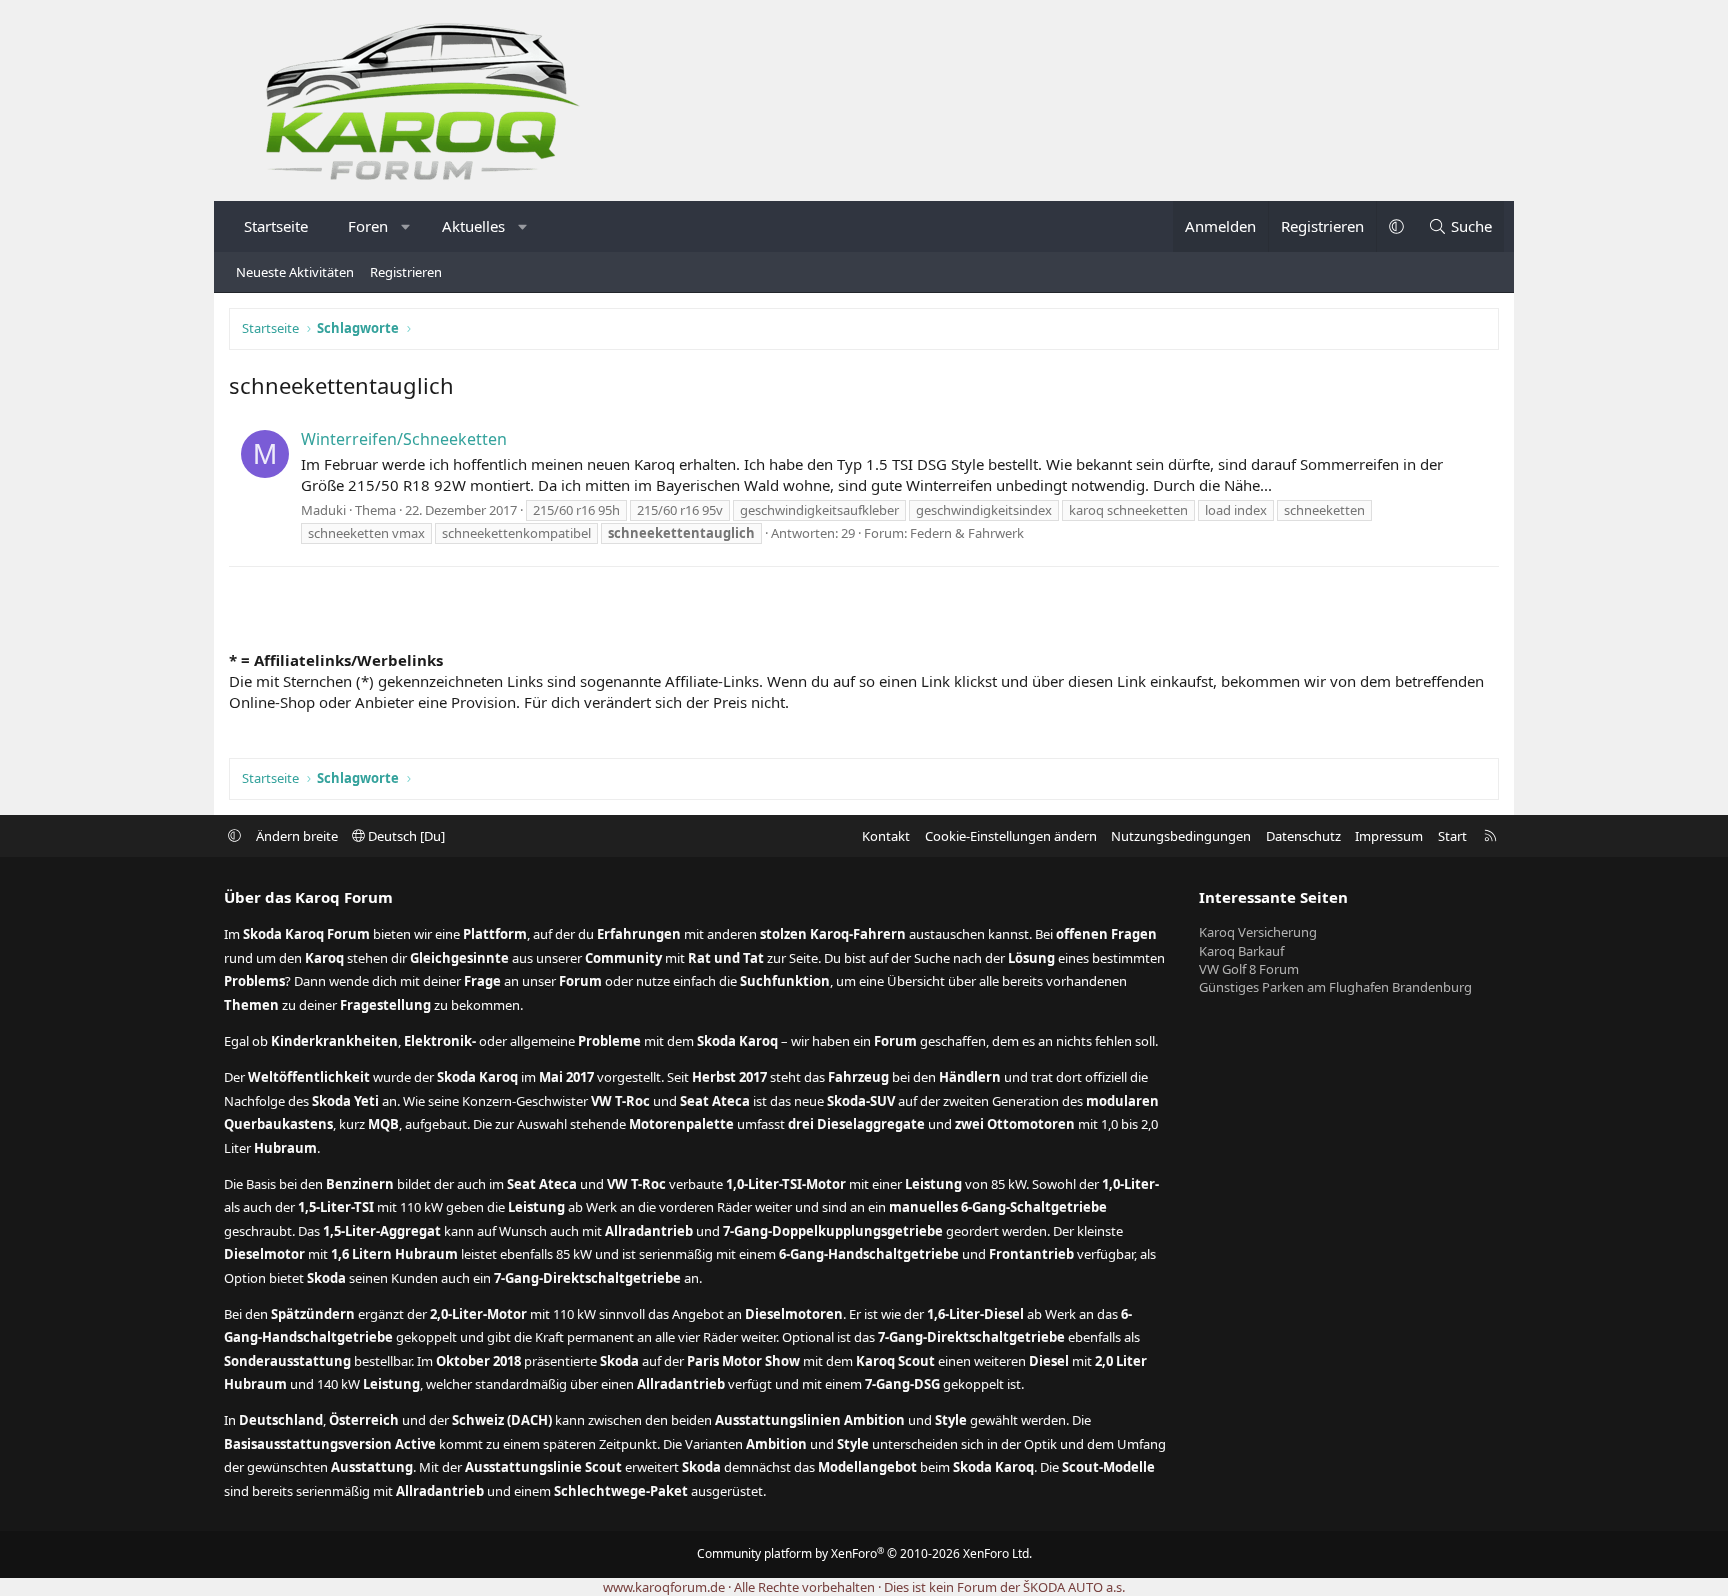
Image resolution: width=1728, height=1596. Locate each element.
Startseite (276, 226)
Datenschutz (1303, 836)
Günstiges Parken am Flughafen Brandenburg (1335, 987)
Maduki (323, 510)
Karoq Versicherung (1258, 932)
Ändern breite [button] (297, 836)
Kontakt (886, 836)
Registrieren (406, 272)
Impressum (1389, 836)
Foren (368, 226)
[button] (406, 226)
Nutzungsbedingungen (1181, 836)
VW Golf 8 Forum (1249, 969)
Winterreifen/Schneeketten (404, 439)
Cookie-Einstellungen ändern (1011, 836)
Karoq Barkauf (1241, 951)
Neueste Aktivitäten (295, 272)
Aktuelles (473, 226)
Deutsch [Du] (405, 836)
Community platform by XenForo (864, 1553)
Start (1452, 836)
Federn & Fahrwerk (967, 533)
